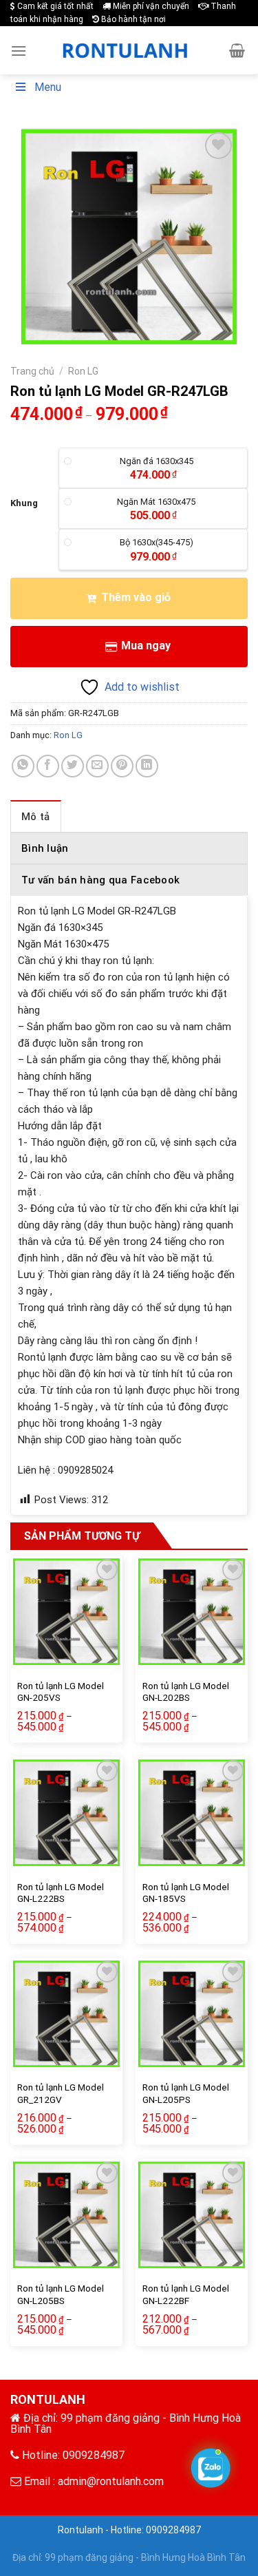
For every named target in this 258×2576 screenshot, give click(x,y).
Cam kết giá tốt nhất (54, 6)
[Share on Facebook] (48, 766)
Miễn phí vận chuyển (150, 6)
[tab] (36, 816)
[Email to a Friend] (97, 766)
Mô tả (36, 817)
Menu (48, 87)
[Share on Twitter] (73, 766)
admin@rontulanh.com (111, 2481)
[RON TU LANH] (127, 50)
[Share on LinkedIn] (147, 766)
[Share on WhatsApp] (23, 766)
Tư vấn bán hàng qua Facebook (100, 880)
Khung (24, 503)
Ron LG (83, 371)
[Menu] (19, 51)
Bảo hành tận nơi (132, 19)
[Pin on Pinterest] (122, 766)
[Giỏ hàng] (237, 50)
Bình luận (45, 848)
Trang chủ (32, 371)
